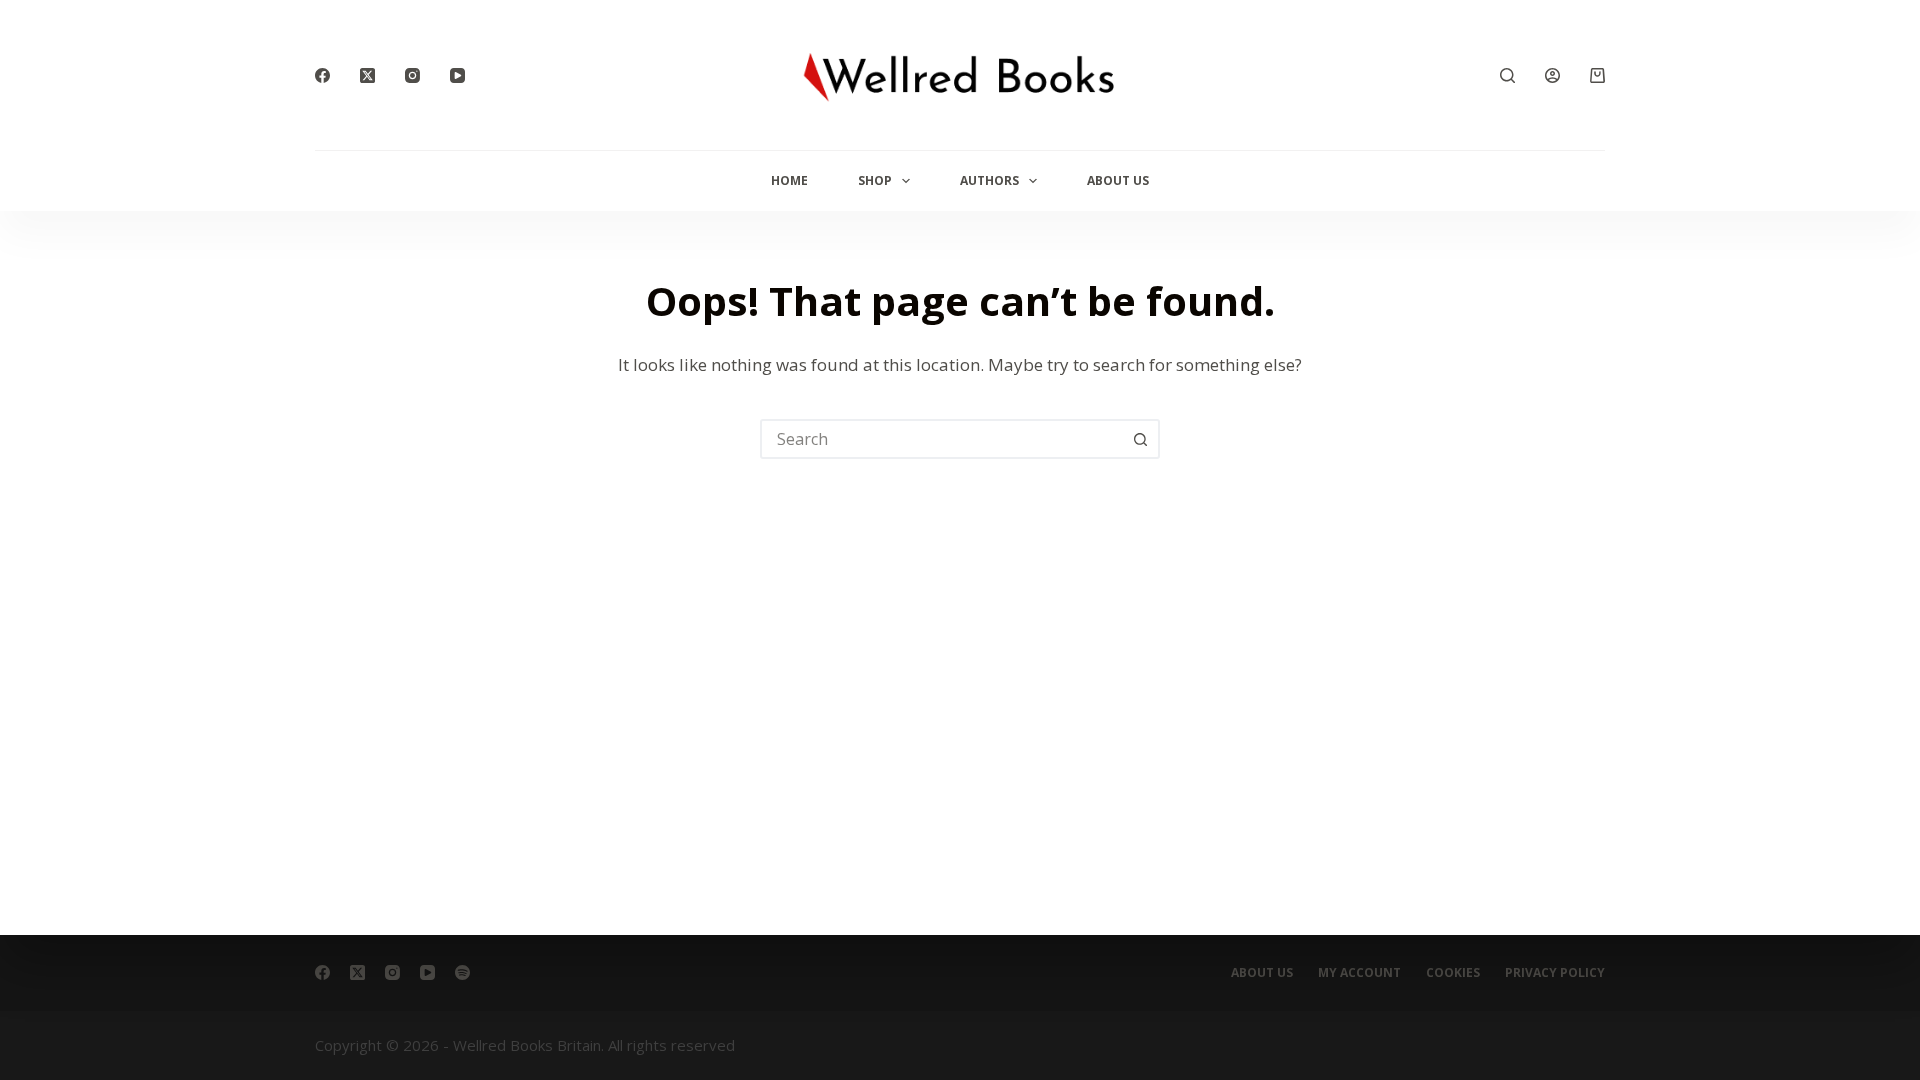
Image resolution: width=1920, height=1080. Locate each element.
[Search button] (1140, 439)
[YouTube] (457, 75)
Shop (875, 180)
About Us (1118, 180)
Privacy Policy (1555, 973)
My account (1359, 973)
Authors (989, 180)
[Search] (1507, 75)
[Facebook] (322, 75)
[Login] (1552, 75)
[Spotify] (462, 972)
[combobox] (942, 439)
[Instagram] (412, 75)
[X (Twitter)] (367, 75)
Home (789, 180)
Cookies (1453, 973)
